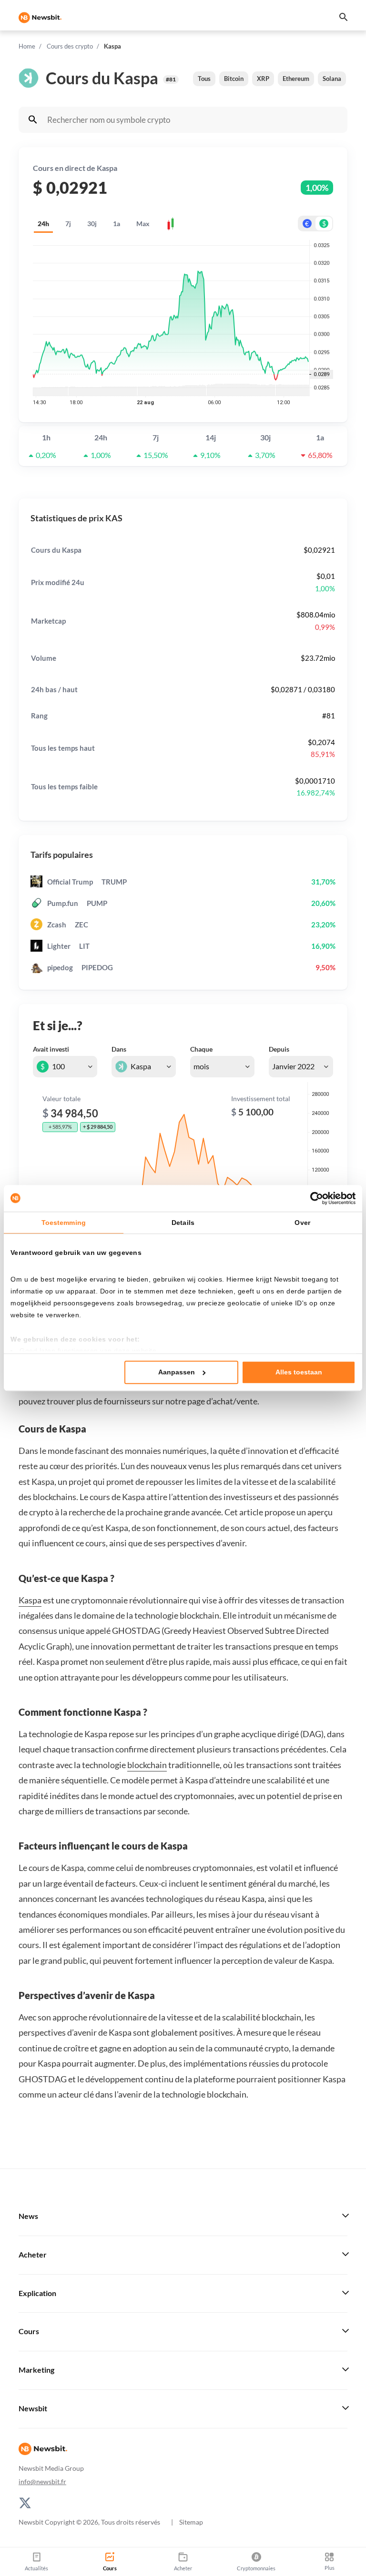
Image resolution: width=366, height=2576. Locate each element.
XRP (263, 79)
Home (27, 46)
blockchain (147, 1765)
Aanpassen (177, 1373)
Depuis (279, 1049)
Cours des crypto (70, 46)
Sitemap (191, 2522)
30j (92, 224)
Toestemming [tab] (64, 1223)
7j (68, 224)
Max (143, 224)
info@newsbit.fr (42, 2482)
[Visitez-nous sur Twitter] (25, 2502)
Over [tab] (302, 1223)
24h (43, 224)
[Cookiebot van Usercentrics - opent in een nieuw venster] (314, 1198)
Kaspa (30, 1600)
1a (117, 224)
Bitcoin (234, 79)
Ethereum (296, 79)
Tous (204, 79)
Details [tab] (183, 1223)
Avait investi (51, 1049)
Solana (332, 79)
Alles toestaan (299, 1373)
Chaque (201, 1049)
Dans (119, 1049)
